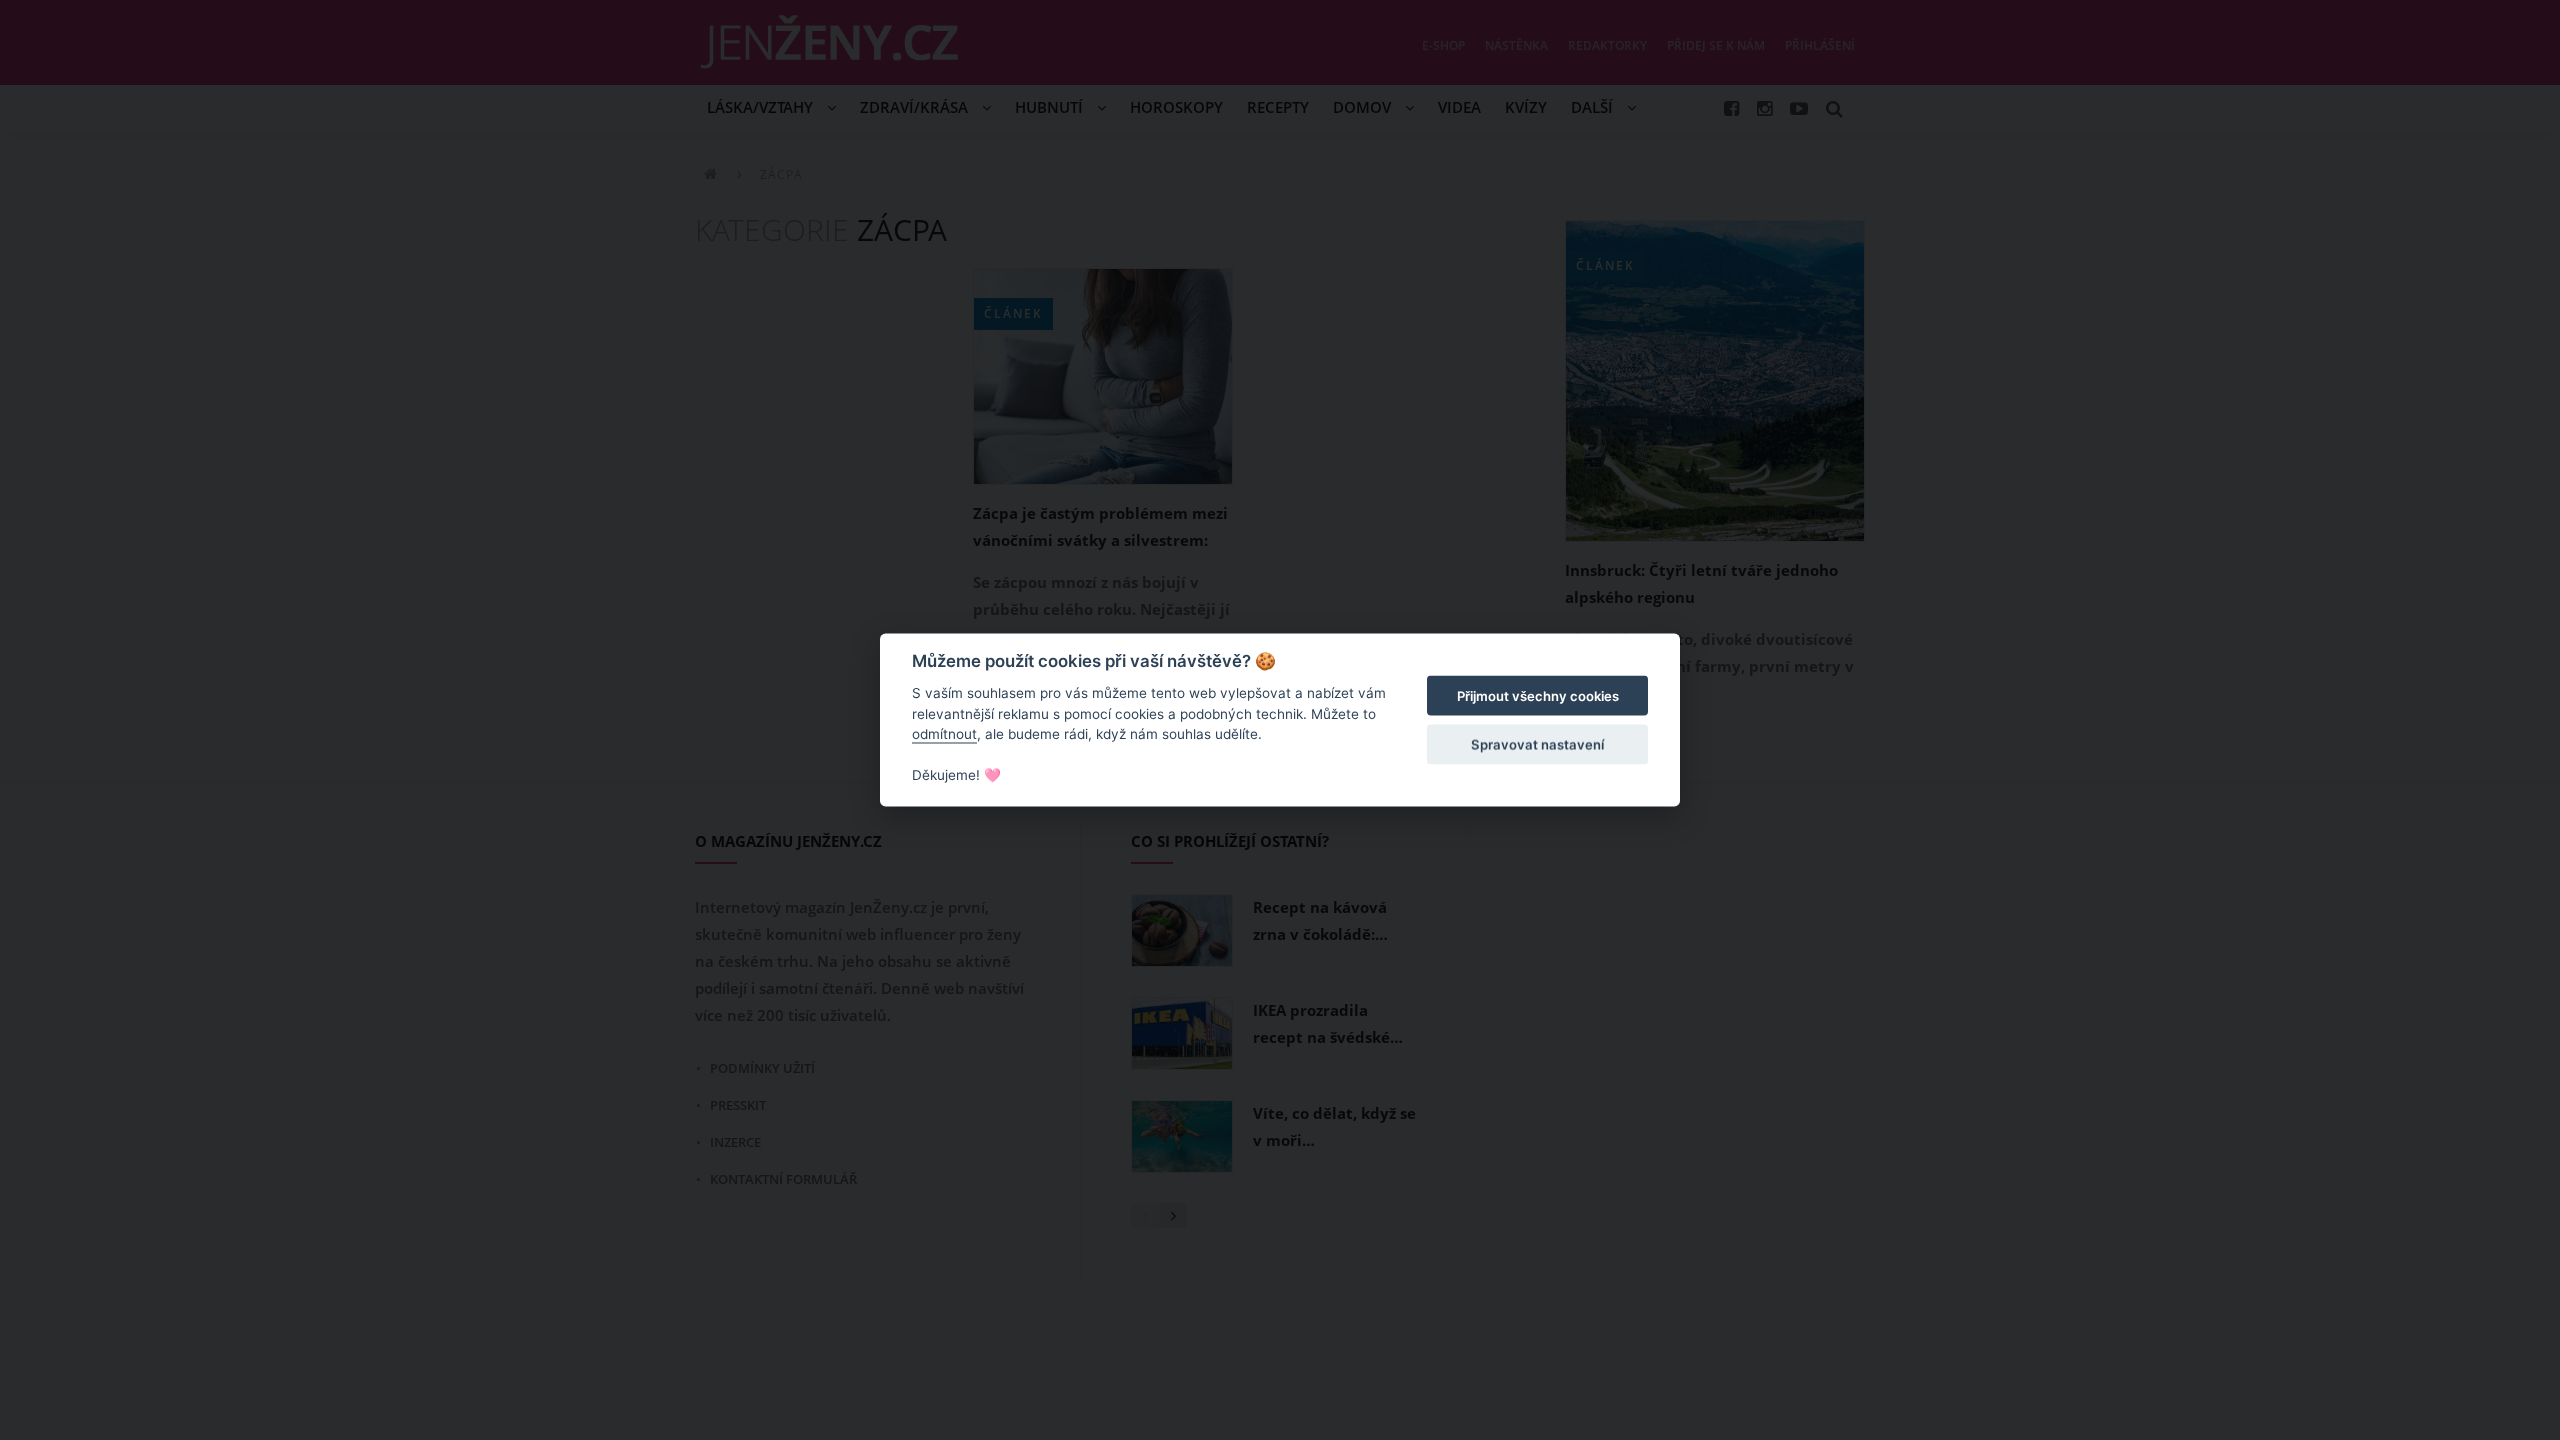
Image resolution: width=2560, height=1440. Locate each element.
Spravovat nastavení (1537, 744)
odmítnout (944, 734)
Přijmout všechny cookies (1538, 696)
